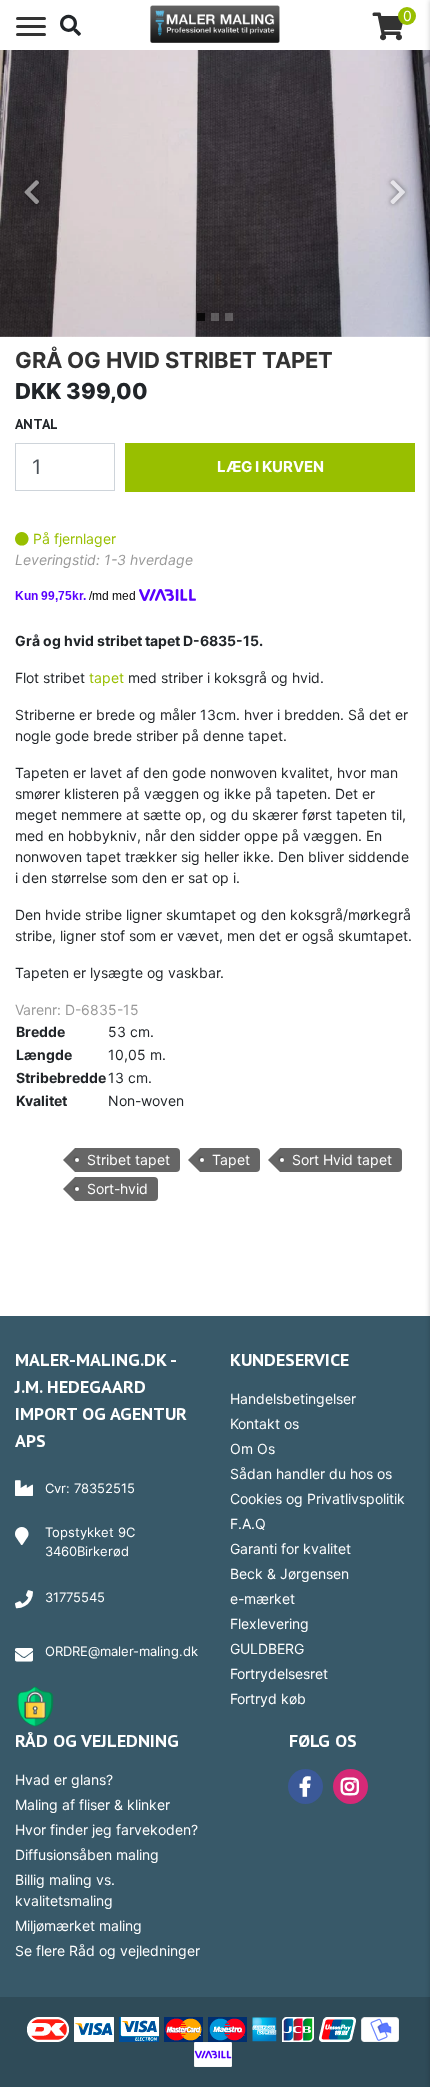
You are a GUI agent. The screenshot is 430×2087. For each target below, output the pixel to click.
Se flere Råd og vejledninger (107, 1950)
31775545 (75, 1597)
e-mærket (262, 1598)
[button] (32, 193)
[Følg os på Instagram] (345, 1786)
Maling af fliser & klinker (92, 1804)
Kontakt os (264, 1423)
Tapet (231, 1159)
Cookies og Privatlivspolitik (317, 1498)
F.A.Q (248, 1523)
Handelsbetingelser (293, 1398)
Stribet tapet (128, 1159)
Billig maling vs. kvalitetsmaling (65, 1890)
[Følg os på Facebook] (300, 1786)
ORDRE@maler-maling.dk (121, 1651)
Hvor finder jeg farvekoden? (106, 1829)
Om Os (252, 1448)
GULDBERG (267, 1648)
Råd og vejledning (97, 1740)
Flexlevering (269, 1623)
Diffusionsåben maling (87, 1854)
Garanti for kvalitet (290, 1548)
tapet (106, 677)
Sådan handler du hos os (311, 1473)
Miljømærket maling (78, 1925)
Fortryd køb (268, 1698)
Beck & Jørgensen (289, 1573)
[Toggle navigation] (31, 27)
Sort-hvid (117, 1188)
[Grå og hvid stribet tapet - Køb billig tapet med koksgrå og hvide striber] (215, 191)
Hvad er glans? (64, 1779)
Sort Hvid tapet (342, 1159)
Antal (36, 424)
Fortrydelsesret (279, 1673)
